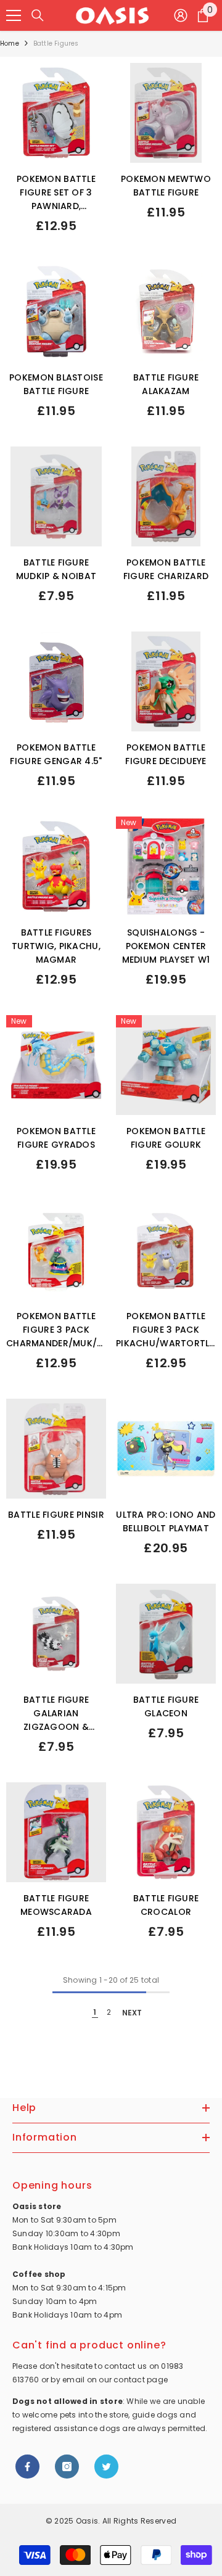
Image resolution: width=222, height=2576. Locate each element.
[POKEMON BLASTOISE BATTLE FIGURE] (56, 311)
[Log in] (181, 15)
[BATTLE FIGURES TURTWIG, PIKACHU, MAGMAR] (56, 866)
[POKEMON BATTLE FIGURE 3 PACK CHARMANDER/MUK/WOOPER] (56, 1250)
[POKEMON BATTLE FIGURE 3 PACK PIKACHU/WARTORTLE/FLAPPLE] (166, 1250)
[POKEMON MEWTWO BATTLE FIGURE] (166, 113)
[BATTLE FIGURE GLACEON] (166, 1634)
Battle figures (56, 43)
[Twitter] (106, 2467)
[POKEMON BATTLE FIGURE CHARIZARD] (166, 496)
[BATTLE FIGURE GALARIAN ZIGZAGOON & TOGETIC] (56, 1634)
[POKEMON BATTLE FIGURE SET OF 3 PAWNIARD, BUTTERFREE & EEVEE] (56, 113)
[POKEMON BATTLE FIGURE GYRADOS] (56, 1065)
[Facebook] (27, 2467)
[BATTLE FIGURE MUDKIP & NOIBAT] (56, 496)
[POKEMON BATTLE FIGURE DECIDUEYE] (166, 681)
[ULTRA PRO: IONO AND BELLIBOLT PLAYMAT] (166, 1449)
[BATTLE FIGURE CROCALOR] (166, 1832)
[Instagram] (67, 2467)
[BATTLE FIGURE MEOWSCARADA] (56, 1832)
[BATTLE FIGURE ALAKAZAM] (166, 311)
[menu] (14, 15)
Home (10, 43)
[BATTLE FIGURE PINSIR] (56, 1449)
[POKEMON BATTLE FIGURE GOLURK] (166, 1065)
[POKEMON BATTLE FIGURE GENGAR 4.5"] (56, 681)
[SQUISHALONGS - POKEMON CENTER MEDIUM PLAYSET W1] (166, 866)
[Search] (38, 15)
